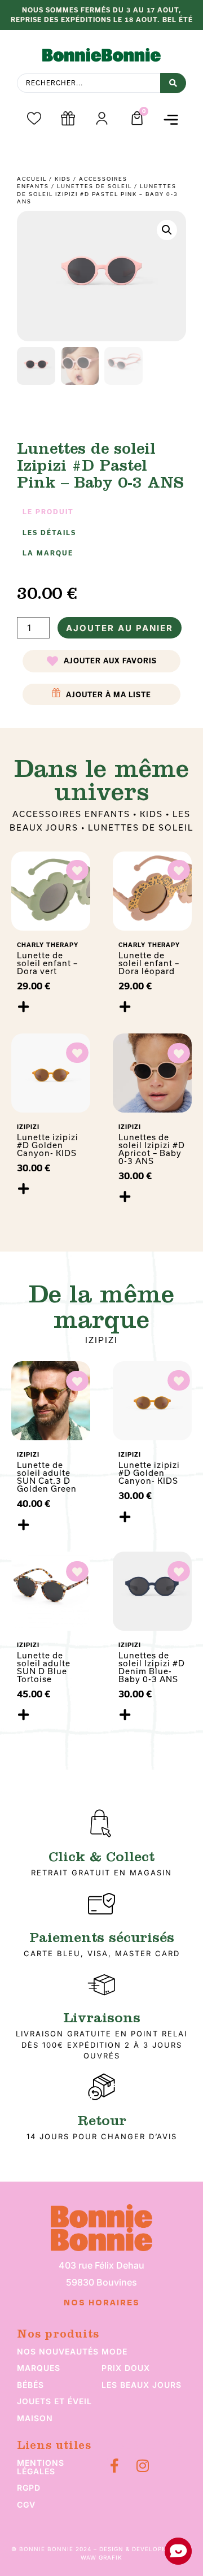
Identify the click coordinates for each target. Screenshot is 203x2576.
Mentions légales (41, 2467)
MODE (114, 2351)
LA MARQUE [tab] (48, 553)
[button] (171, 120)
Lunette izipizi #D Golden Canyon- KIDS (48, 1145)
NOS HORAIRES (102, 2303)
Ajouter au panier (120, 628)
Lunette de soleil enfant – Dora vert (47, 963)
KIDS (63, 179)
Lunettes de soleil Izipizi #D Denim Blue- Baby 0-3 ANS (152, 1667)
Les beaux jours (142, 2385)
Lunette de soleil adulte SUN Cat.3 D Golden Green (47, 1477)
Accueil (32, 179)
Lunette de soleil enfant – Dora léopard (149, 963)
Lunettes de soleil (94, 186)
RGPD (29, 2488)
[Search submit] (173, 83)
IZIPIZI (101, 1340)
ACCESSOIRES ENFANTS (71, 814)
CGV (26, 2505)
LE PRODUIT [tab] (48, 512)
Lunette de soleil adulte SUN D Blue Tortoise (44, 1667)
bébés (30, 2385)
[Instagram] (142, 2466)
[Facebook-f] (114, 2466)
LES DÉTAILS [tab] (49, 533)
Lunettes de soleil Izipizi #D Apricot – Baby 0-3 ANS (152, 1149)
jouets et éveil (54, 2401)
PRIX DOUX (126, 2368)
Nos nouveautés (58, 2351)
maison (35, 2418)
